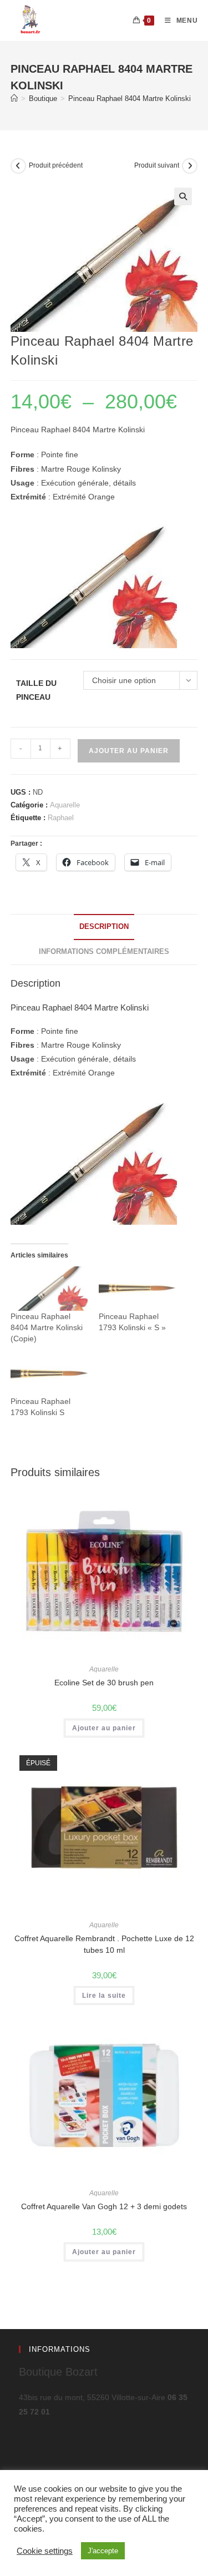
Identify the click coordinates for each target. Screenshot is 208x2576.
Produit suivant (157, 165)
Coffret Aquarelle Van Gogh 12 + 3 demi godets (104, 2206)
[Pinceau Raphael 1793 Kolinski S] (49, 1374)
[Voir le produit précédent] (18, 166)
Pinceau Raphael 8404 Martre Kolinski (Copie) (47, 1327)
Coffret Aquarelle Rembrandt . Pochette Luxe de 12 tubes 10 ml (104, 1944)
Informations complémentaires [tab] (104, 952)
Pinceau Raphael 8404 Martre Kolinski (130, 99)
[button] (183, 196)
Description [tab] (104, 927)
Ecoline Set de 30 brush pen (104, 1683)
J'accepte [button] (103, 2551)
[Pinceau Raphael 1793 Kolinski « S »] (137, 1288)
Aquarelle (65, 805)
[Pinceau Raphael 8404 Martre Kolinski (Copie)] (49, 1288)
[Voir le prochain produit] (190, 166)
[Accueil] (14, 99)
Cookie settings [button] (45, 2551)
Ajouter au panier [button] (104, 1728)
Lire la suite (104, 1996)
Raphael (61, 818)
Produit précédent (56, 165)
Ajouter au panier (129, 751)
